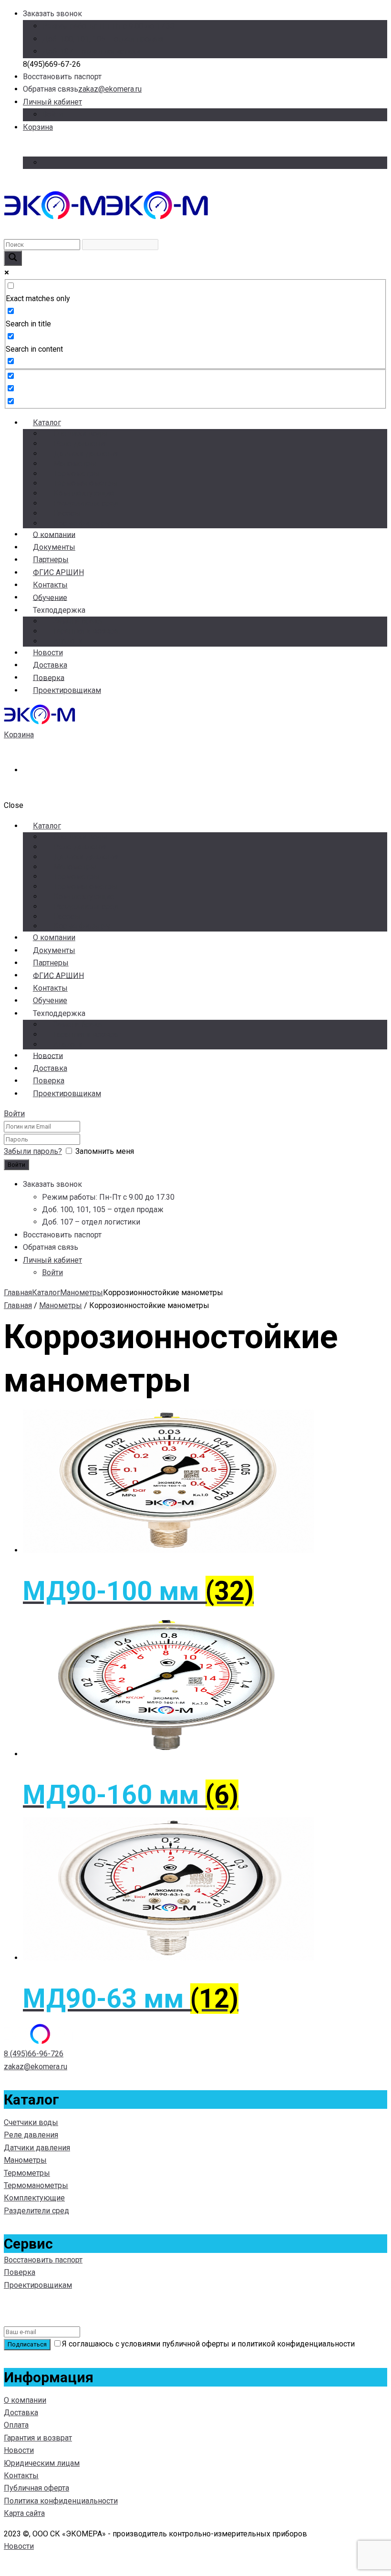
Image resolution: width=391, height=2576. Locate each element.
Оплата (16, 2425)
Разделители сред (86, 503)
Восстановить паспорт (43, 2260)
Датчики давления (87, 454)
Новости (19, 2450)
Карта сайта (24, 2513)
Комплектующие (84, 493)
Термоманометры (86, 483)
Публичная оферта (36, 2488)
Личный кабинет (52, 102)
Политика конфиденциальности (61, 2501)
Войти (52, 114)
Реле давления (81, 444)
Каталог (47, 423)
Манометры (75, 464)
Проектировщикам (67, 690)
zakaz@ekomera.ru (110, 89)
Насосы (67, 513)
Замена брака (78, 621)
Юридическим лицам (42, 2463)
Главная (18, 1293)
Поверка (20, 2272)
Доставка (21, 2413)
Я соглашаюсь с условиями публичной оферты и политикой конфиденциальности (208, 2344)
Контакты (21, 2476)
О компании (25, 2400)
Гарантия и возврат (87, 631)
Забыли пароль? (33, 1151)
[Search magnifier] (13, 258)
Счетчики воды (81, 434)
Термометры (77, 474)
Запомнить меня (105, 1151)
